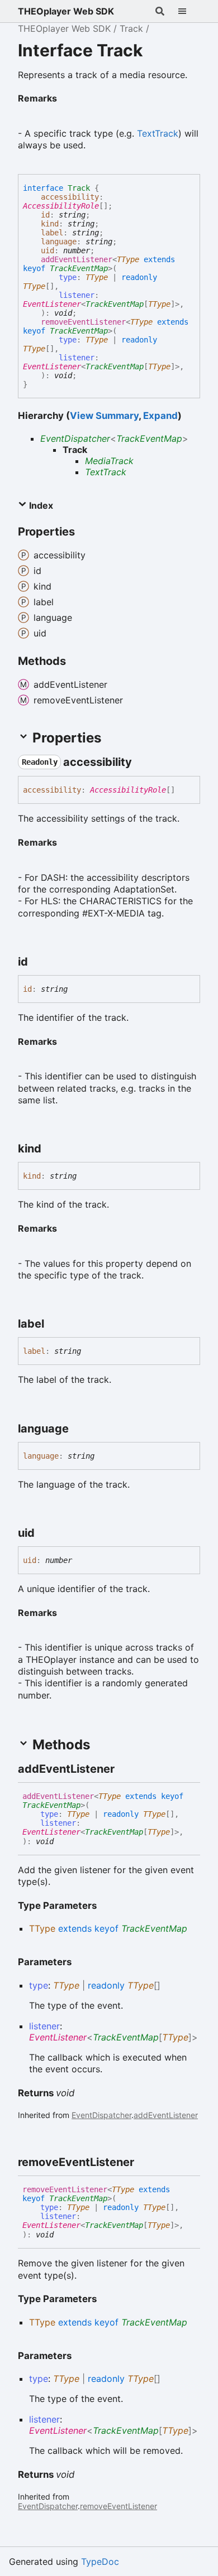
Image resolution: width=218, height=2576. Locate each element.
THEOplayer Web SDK (66, 11)
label (52, 233)
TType (128, 259)
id (45, 215)
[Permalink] (66, 97)
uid (48, 250)
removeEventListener (83, 322)
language (59, 242)
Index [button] (40, 505)
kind (50, 224)
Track (131, 28)
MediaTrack (109, 461)
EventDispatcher (75, 438)
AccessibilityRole (61, 206)
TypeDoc (100, 2561)
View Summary (104, 416)
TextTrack (158, 133)
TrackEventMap (79, 268)
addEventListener (77, 259)
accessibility (70, 197)
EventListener (52, 304)
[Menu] (189, 11)
